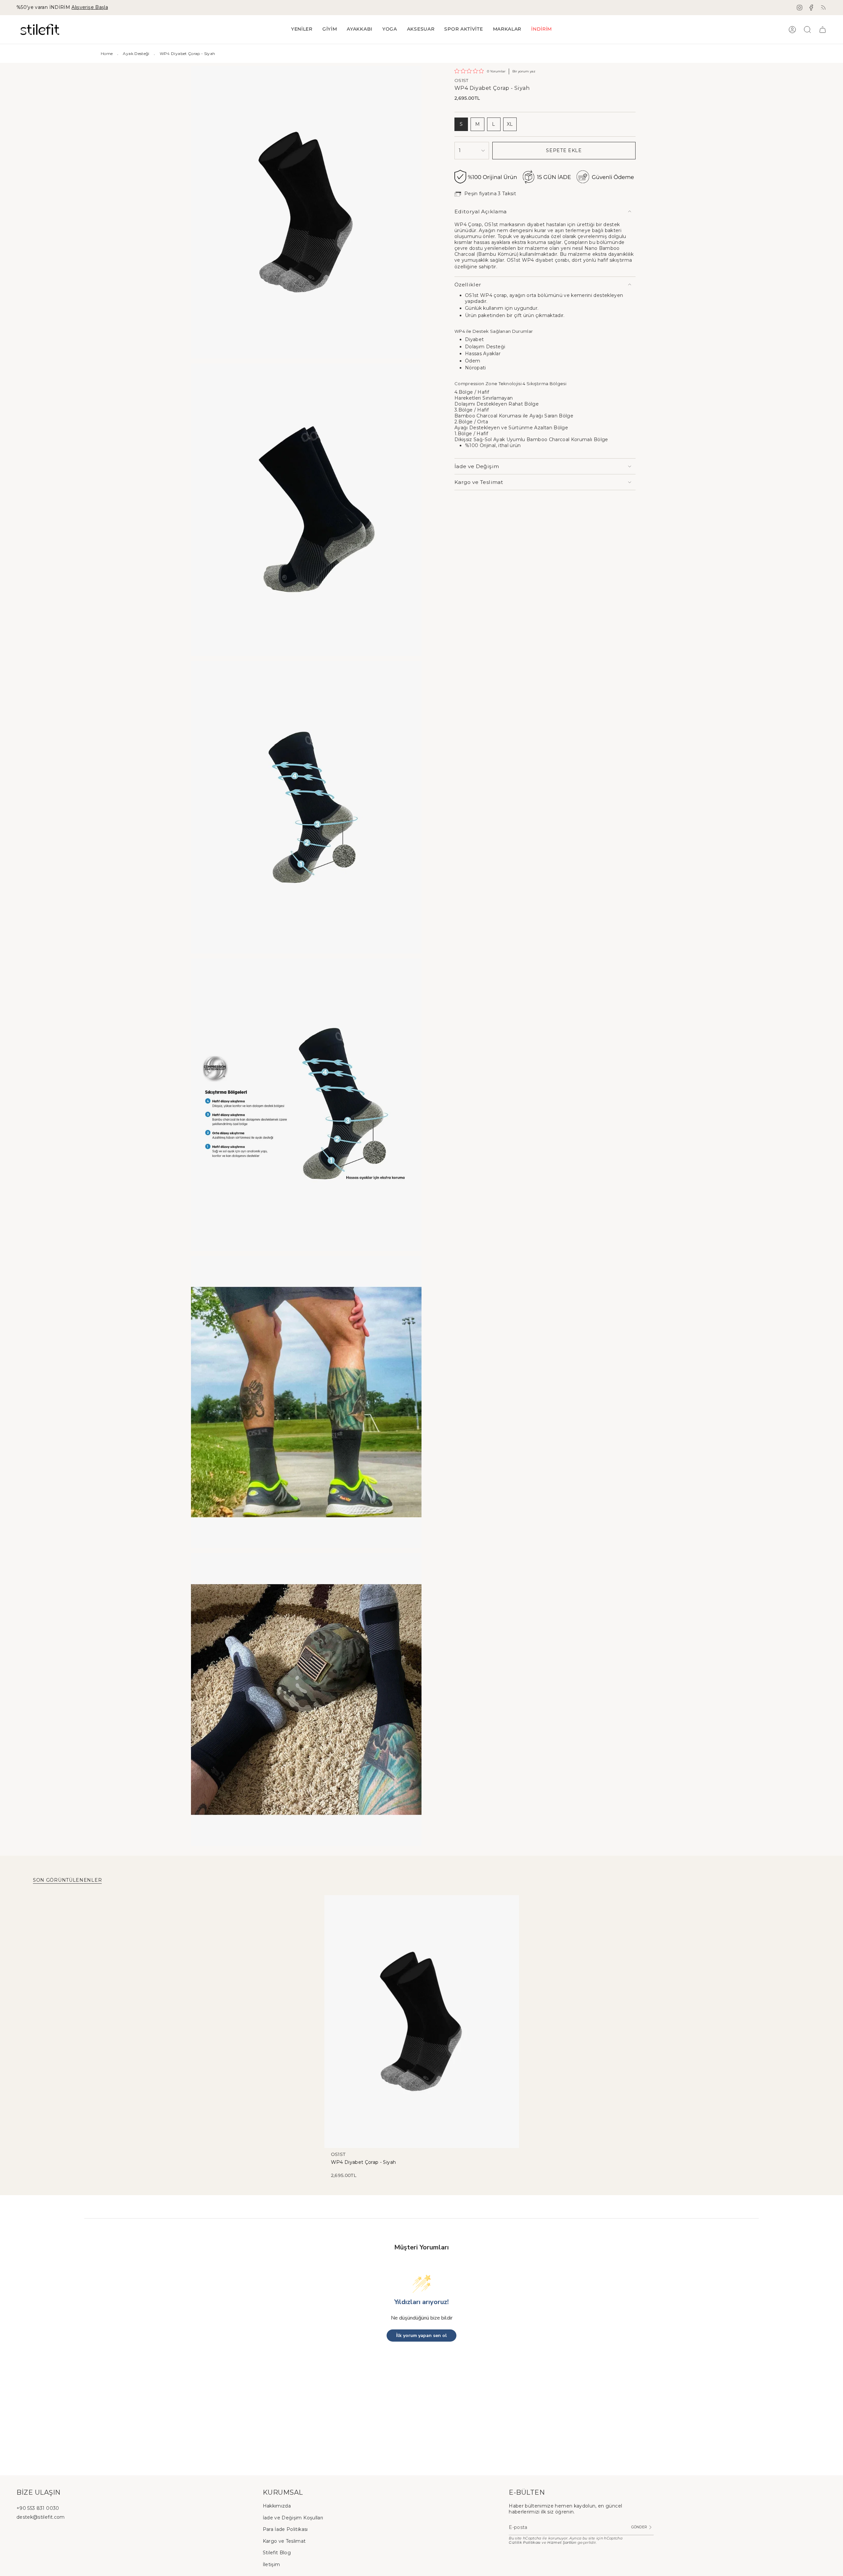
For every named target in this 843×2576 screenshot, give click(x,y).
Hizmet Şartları (562, 2543)
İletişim (272, 2564)
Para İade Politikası (285, 2529)
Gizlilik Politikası (525, 2543)
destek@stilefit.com (41, 2517)
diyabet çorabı (552, 260)
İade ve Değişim (477, 466)
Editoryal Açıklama (480, 212)
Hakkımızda (277, 2506)
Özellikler (468, 285)
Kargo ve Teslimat (479, 482)
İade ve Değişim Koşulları (293, 2518)
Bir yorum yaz (524, 71)
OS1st (462, 80)
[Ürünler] (823, 30)
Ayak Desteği (136, 53)
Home (107, 53)
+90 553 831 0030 (38, 2508)
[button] (330, 29)
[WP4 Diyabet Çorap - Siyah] (422, 2022)
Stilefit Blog (277, 2553)
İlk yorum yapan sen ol (421, 2336)
